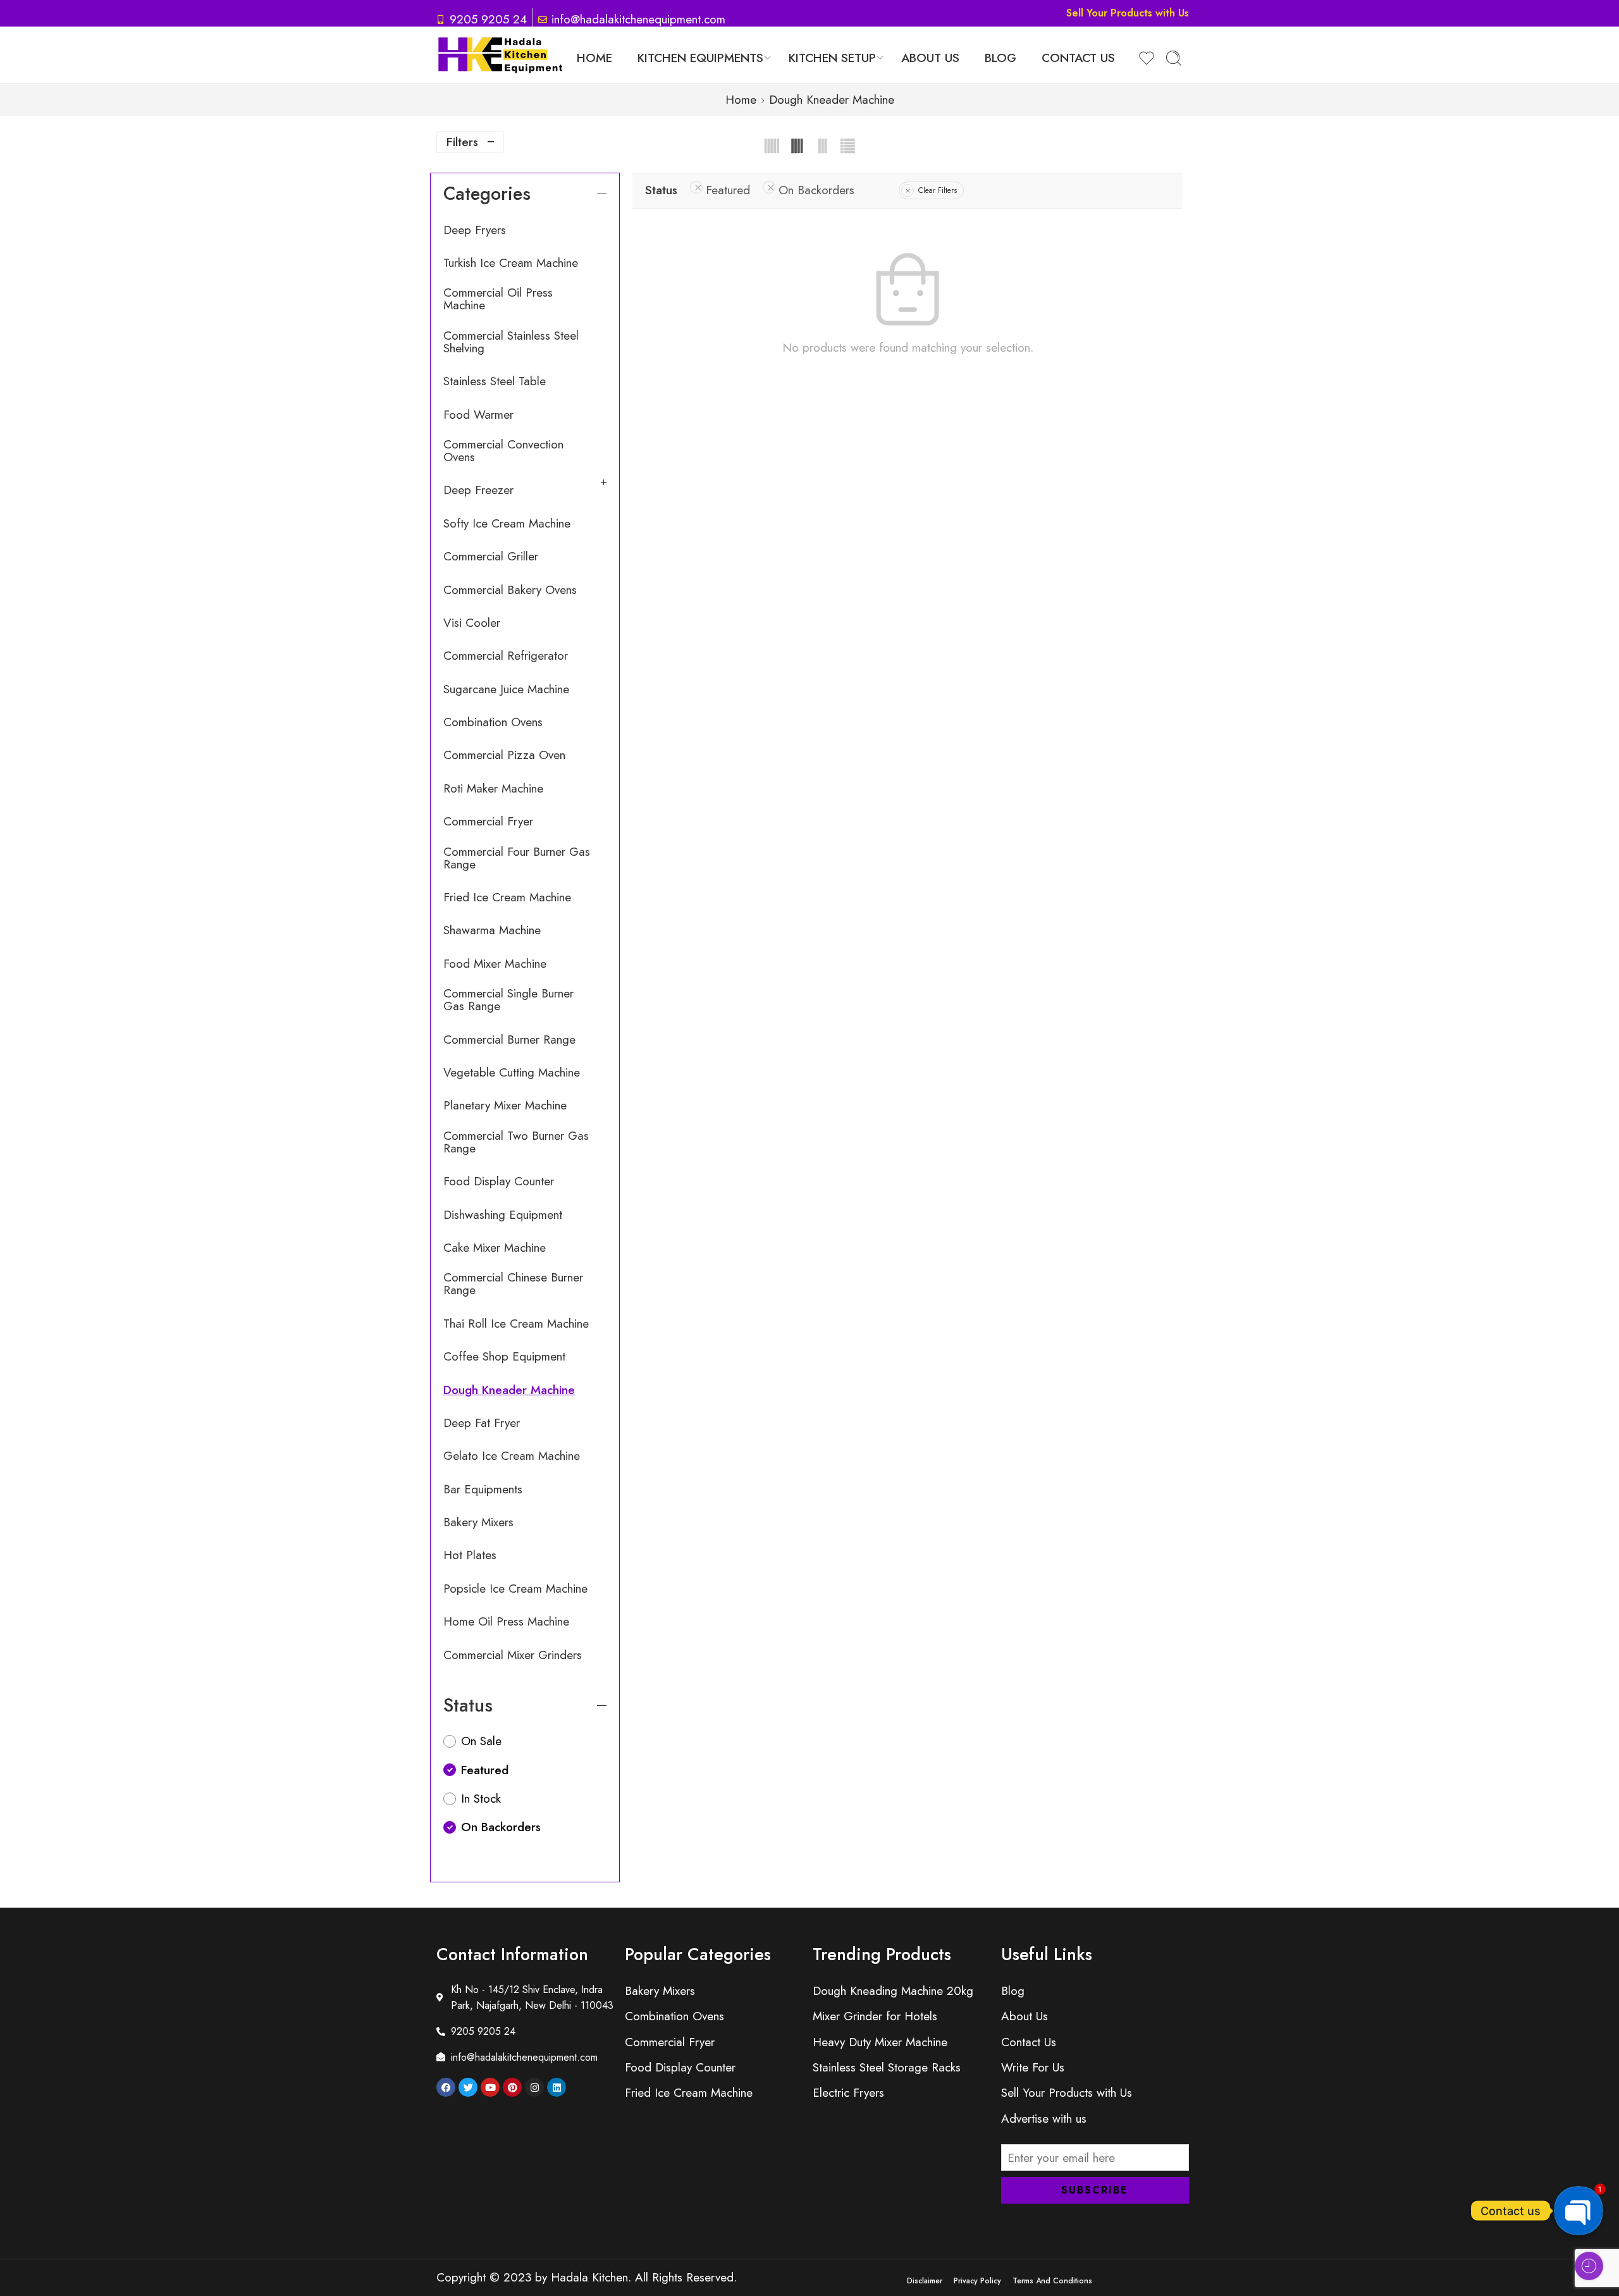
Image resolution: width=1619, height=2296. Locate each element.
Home (594, 58)
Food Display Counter (499, 1182)
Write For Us (1033, 2067)
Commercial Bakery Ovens (510, 590)
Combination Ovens (493, 722)
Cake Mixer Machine (495, 1248)
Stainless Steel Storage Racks (887, 2067)
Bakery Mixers (478, 1522)
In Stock (481, 1799)
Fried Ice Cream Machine (507, 898)
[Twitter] (468, 2087)
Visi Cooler (472, 623)
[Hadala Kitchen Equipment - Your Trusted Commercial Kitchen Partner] (500, 55)
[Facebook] (446, 2087)
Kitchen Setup (832, 58)
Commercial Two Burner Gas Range (516, 1142)
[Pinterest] (512, 2087)
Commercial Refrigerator (506, 656)
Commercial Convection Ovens (503, 451)
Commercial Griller (491, 557)
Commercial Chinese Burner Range (513, 1284)
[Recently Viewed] (1589, 2266)
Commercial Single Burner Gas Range (508, 1000)
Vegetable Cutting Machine (512, 1073)
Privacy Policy (977, 2281)
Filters (462, 142)
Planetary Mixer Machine (505, 1106)
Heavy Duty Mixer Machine (880, 2042)
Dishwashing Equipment (503, 1215)
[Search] (1174, 58)
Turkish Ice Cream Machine (511, 263)
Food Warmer (478, 415)
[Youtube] (490, 2087)
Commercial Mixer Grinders (513, 1655)
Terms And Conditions (1052, 2281)
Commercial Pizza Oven (504, 755)
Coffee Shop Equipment (504, 1357)
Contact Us (1078, 58)
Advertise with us (1044, 2119)
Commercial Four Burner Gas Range (517, 858)
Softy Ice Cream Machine (507, 524)
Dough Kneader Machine (509, 1390)
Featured (728, 190)
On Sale (481, 1741)
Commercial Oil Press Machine (498, 299)
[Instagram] (534, 2087)
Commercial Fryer (488, 822)
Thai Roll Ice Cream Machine (516, 1324)
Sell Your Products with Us (1128, 13)
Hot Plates (470, 1555)
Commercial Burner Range (509, 1040)
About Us (930, 58)
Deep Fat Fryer (482, 1423)
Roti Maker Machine (493, 789)
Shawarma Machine (492, 930)
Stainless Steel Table (495, 381)
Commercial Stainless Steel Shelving (511, 342)
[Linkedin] (557, 2087)
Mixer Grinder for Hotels (875, 2016)
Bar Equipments (483, 1490)
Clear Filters (938, 190)
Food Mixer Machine (495, 964)
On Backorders (816, 190)
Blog (1000, 58)
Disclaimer (925, 2281)
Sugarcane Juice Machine (506, 689)
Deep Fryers (475, 230)
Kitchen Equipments (700, 58)
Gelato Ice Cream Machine (512, 1456)
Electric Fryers (848, 2093)
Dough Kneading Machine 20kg (893, 1991)
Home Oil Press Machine (506, 1622)
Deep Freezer (478, 490)
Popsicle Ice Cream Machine (515, 1589)
